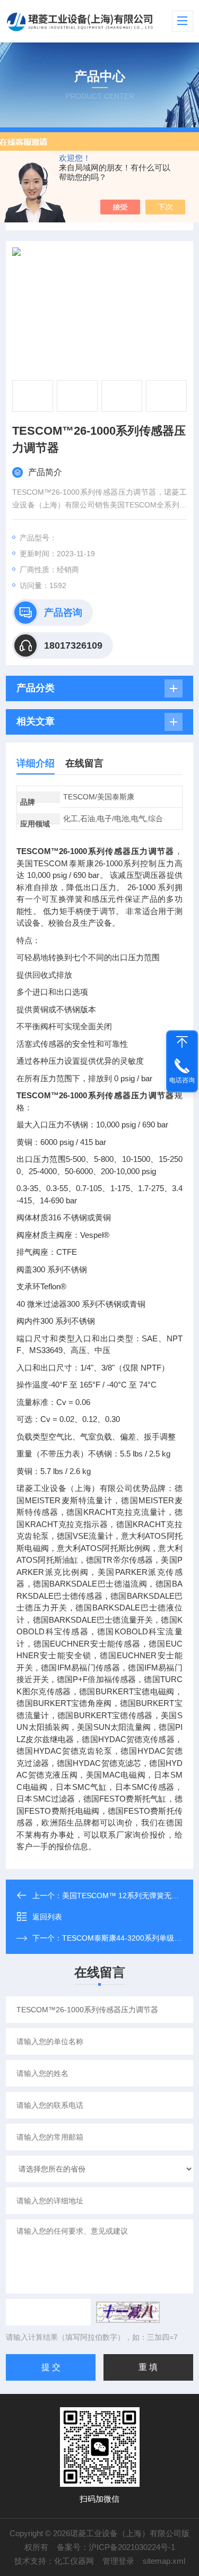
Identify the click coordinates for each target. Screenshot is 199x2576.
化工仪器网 (74, 2561)
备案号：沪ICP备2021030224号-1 (116, 2547)
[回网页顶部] (182, 1042)
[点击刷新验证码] (128, 2312)
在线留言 (84, 763)
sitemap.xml (164, 2561)
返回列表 (47, 1917)
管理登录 (118, 2561)
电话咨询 (182, 1080)
